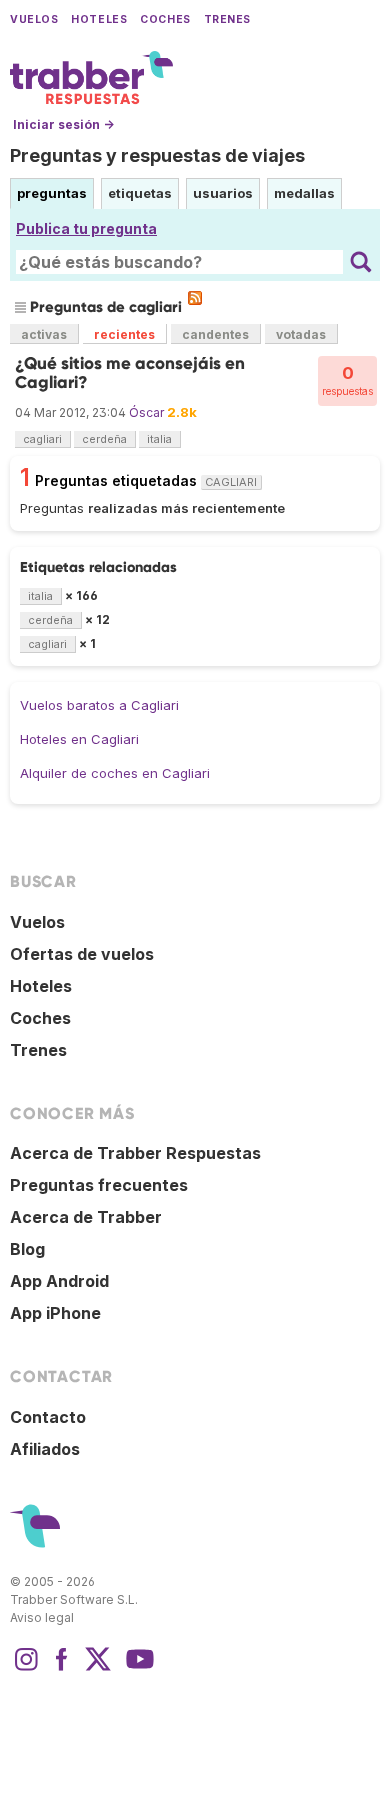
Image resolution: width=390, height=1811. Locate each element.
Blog (27, 1249)
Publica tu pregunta (86, 228)
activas (44, 334)
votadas (301, 334)
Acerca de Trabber (86, 1217)
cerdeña (104, 439)
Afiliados (45, 1449)
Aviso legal (42, 1617)
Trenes (227, 19)
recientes (124, 334)
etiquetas (140, 193)
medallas (304, 193)
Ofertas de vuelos (82, 954)
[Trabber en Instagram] (26, 1669)
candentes (215, 334)
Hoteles (99, 19)
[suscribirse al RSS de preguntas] (195, 298)
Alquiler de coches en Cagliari (115, 773)
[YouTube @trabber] (137, 1669)
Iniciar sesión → (63, 124)
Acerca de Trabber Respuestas (135, 1153)
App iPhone (55, 1313)
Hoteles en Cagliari (79, 739)
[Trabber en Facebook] (62, 1669)
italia (159, 439)
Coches (165, 19)
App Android (59, 1281)
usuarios (223, 193)
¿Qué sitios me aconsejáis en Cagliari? (130, 372)
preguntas (52, 193)
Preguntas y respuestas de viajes (157, 155)
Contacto (48, 1417)
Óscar (146, 412)
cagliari (42, 439)
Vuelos (34, 19)
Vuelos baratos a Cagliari (99, 705)
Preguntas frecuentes (99, 1185)
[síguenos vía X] (98, 1669)
